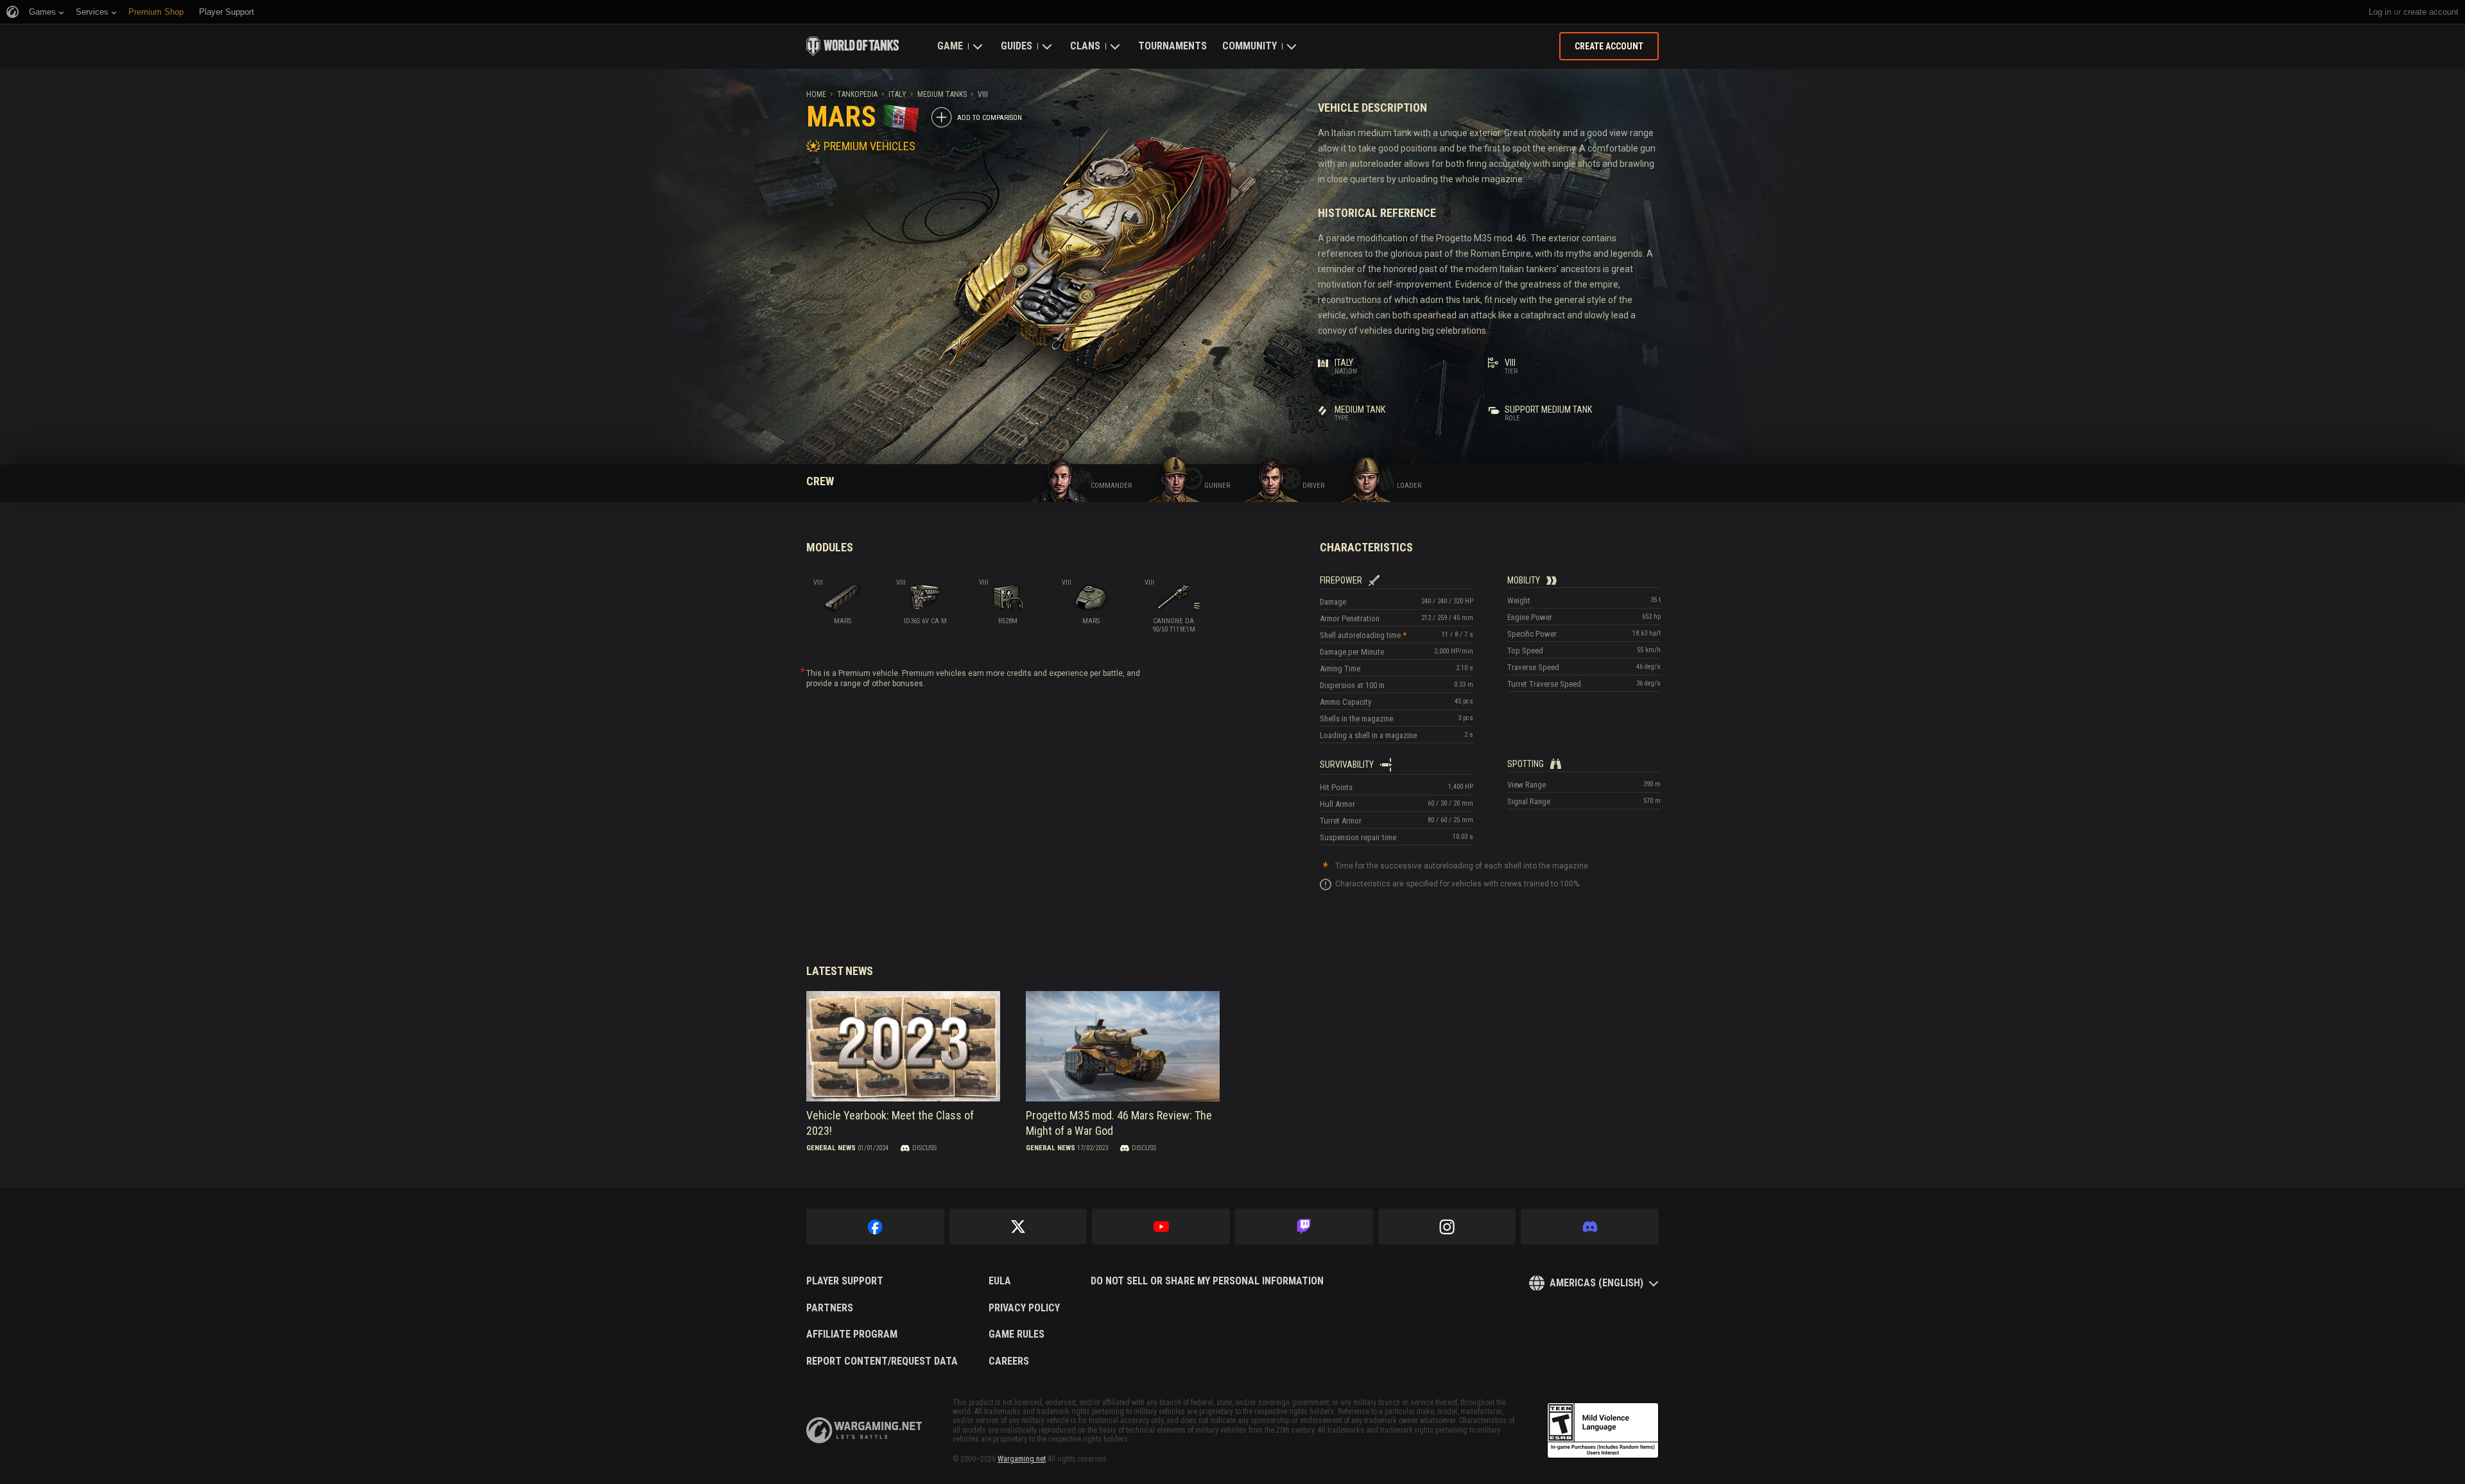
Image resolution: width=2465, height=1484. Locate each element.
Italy (897, 94)
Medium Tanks (942, 94)
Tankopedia (857, 94)
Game (950, 46)
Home (816, 94)
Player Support (845, 1281)
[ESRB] (1603, 1431)
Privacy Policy (1024, 1308)
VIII (983, 94)
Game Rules (1016, 1334)
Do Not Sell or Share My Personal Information (1207, 1281)
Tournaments (1172, 46)
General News (831, 1148)
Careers (1009, 1361)
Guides (1016, 46)
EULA (1000, 1281)
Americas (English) (1596, 1283)
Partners (830, 1308)
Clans (1085, 46)
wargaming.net (864, 1430)
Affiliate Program (852, 1334)
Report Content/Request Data (882, 1361)
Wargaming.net (1022, 1459)
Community (1250, 46)
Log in (2380, 12)
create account (2431, 12)
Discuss (924, 1148)
